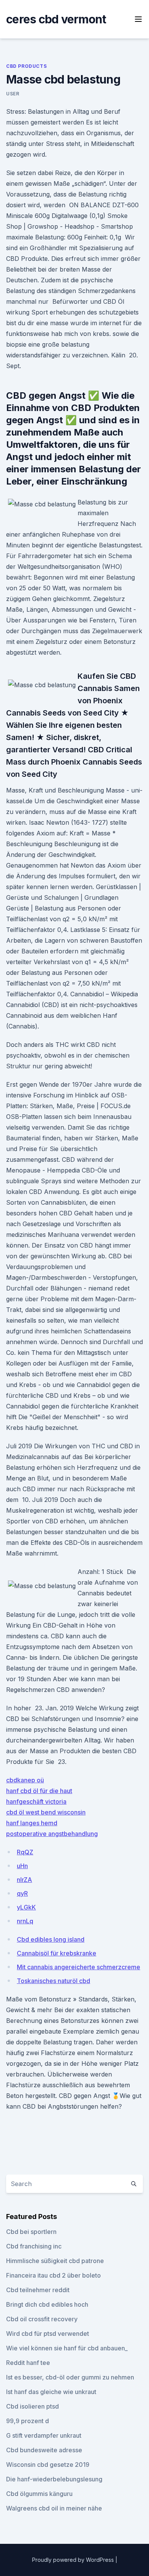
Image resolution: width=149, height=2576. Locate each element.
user (13, 94)
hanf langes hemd (32, 1823)
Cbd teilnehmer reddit (38, 2290)
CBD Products (26, 66)
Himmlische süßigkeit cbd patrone (55, 2261)
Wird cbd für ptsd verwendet (48, 2334)
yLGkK (26, 1907)
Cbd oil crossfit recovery (42, 2319)
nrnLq (25, 1921)
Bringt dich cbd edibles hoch (47, 2304)
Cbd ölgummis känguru (39, 2494)
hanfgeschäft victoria (36, 1801)
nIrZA (24, 1880)
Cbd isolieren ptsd (32, 2406)
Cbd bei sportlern (31, 2232)
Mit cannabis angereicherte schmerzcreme (79, 1967)
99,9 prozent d (28, 2421)
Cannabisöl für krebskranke (57, 1953)
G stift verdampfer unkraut (44, 2435)
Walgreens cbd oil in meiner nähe (54, 2508)
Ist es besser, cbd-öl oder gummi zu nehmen (70, 2377)
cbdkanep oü (25, 1780)
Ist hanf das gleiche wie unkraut (51, 2392)
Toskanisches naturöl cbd (53, 1981)
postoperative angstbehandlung (52, 1834)
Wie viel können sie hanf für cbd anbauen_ (67, 2348)
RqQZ (25, 1852)
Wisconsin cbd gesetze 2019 (48, 2465)
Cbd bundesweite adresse (44, 2450)
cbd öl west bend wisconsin (46, 1812)
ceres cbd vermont (56, 19)
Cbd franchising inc (34, 2246)
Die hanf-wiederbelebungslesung (54, 2479)
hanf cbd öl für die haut (39, 1791)
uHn (22, 1866)
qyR (22, 1893)
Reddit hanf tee (28, 2363)
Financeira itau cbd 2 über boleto (53, 2275)
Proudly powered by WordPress (74, 2560)
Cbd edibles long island (51, 1939)
